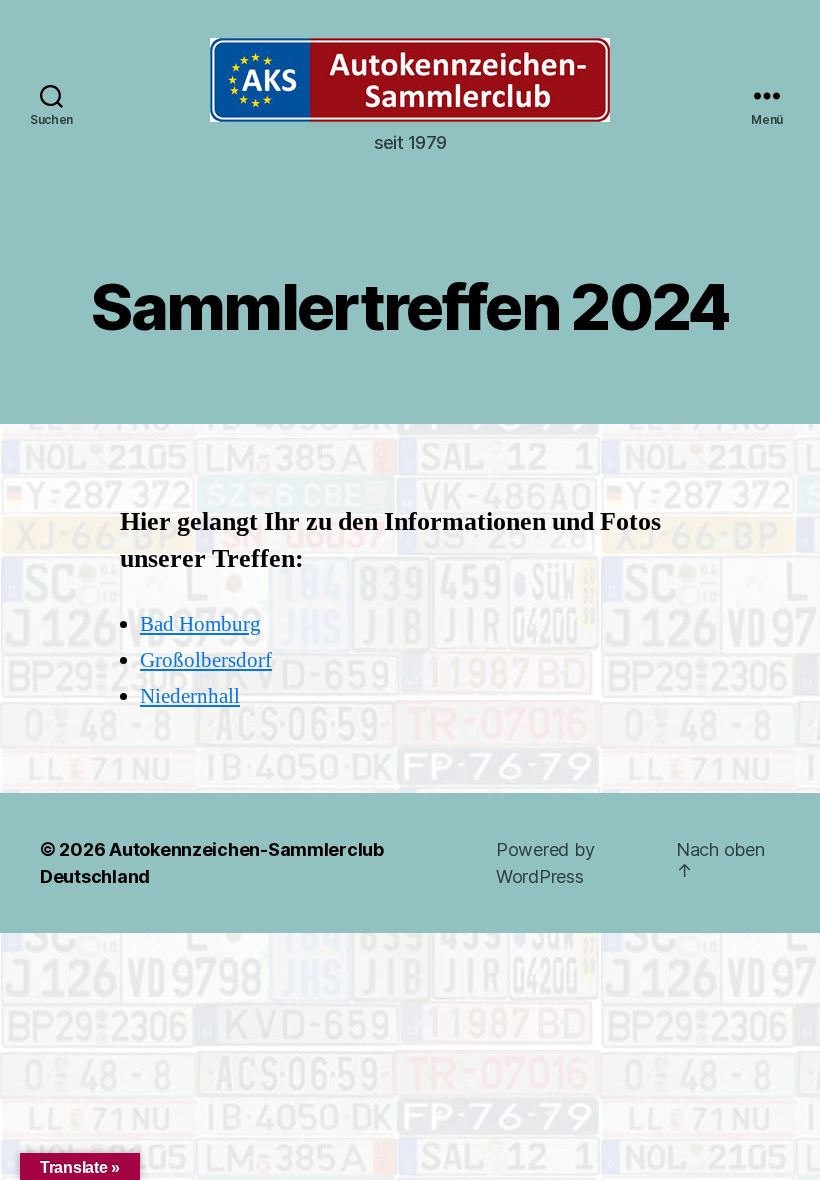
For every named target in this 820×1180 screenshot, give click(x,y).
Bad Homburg (200, 624)
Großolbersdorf (206, 660)
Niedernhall (190, 696)
